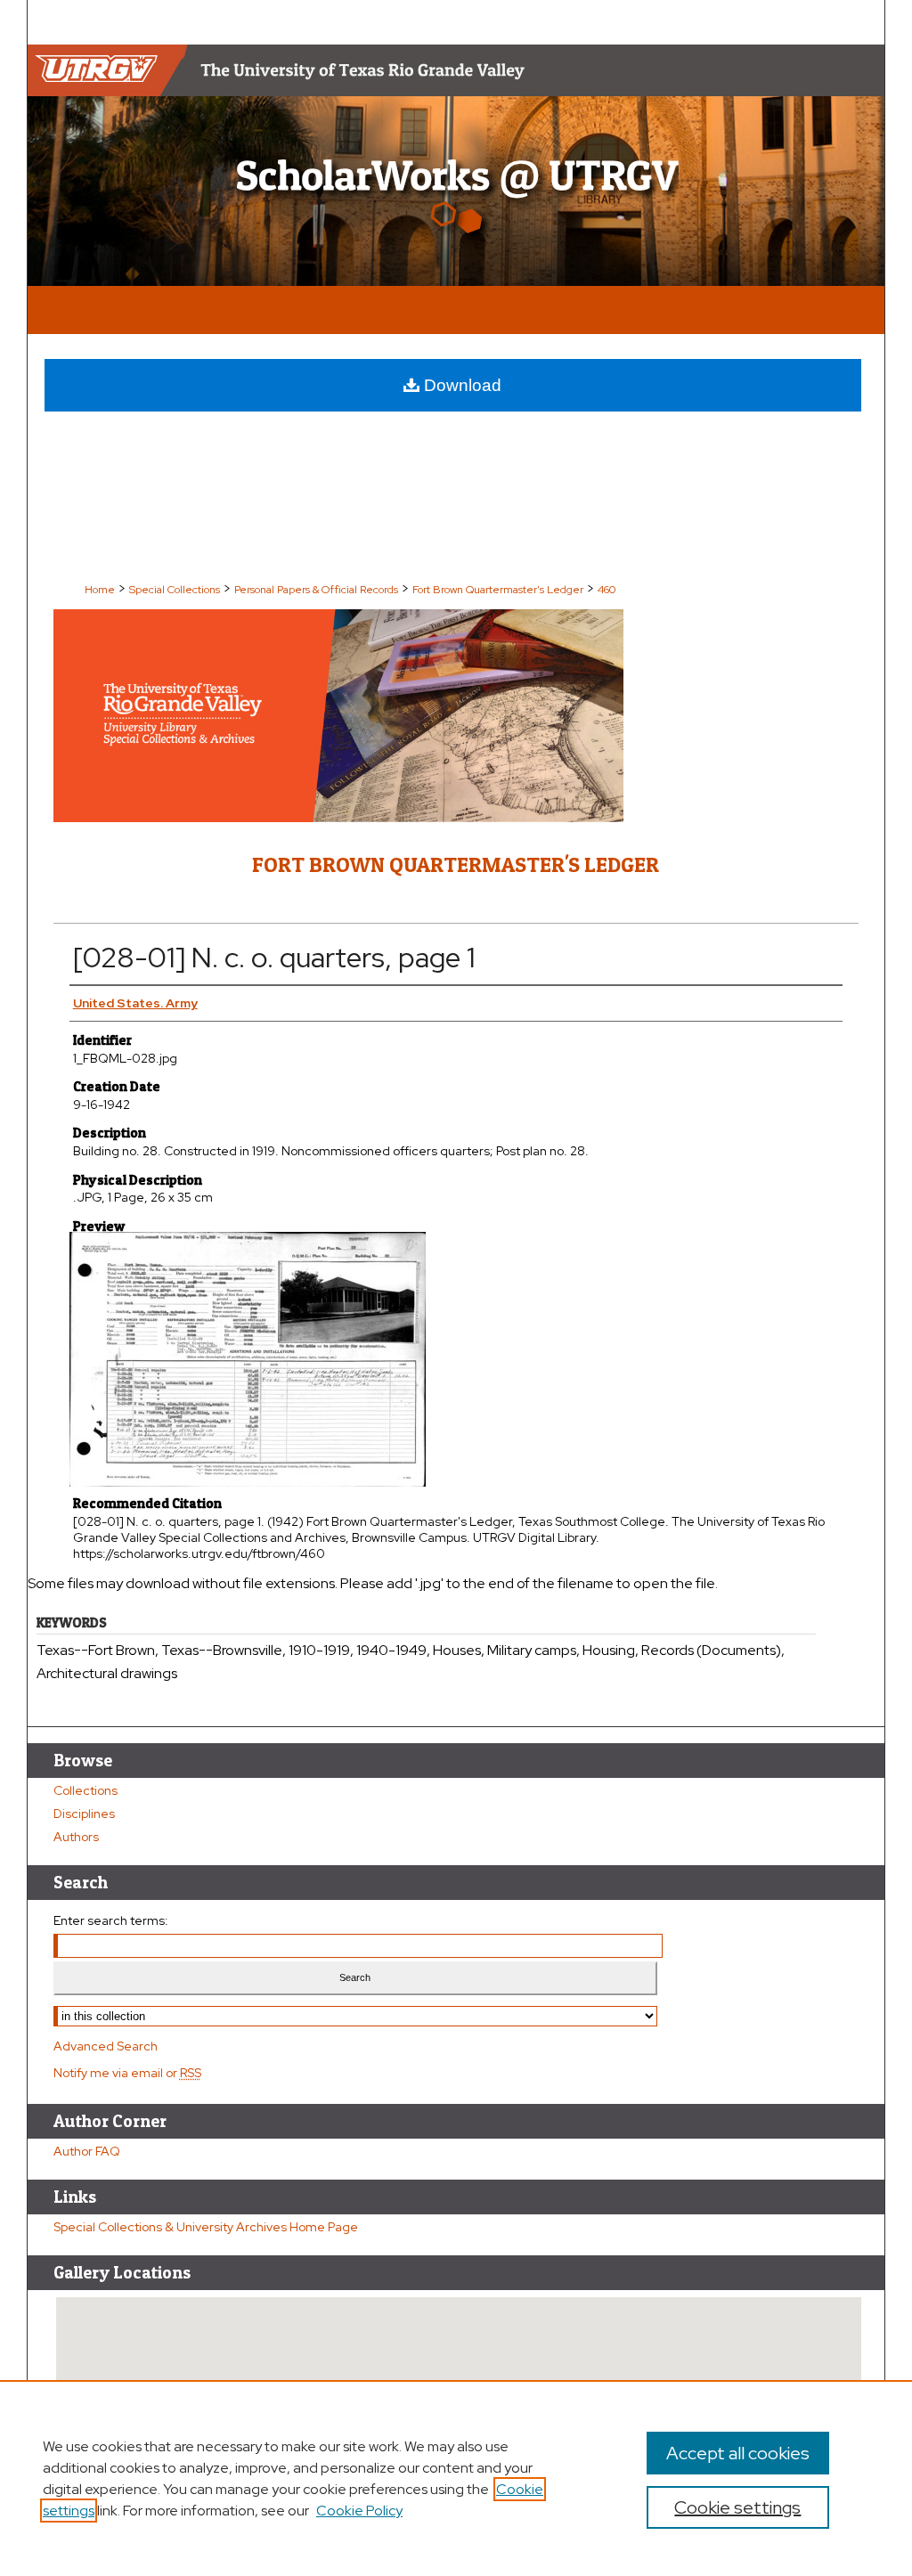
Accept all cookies (738, 2453)
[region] (456, 2478)
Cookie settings (737, 2507)
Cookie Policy (359, 2511)
